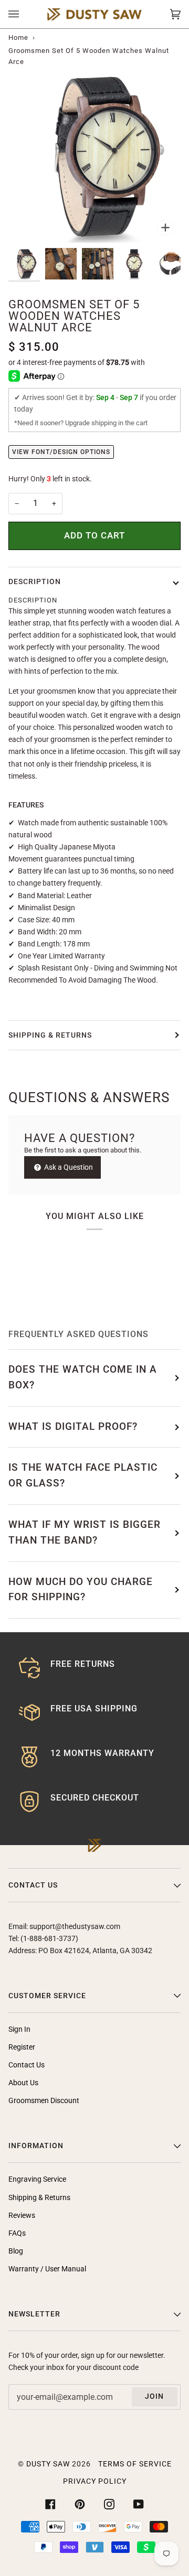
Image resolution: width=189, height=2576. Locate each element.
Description (35, 582)
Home (18, 37)
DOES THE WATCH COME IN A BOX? (83, 1377)
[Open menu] (24, 14)
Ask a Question (68, 1167)
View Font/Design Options (61, 452)
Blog (16, 2251)
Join (154, 2396)
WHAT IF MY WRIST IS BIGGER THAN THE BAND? (85, 1533)
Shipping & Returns (50, 1035)
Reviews (22, 2216)
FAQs (17, 2233)
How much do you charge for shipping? (81, 1590)
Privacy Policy (95, 2481)
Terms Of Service (135, 2464)
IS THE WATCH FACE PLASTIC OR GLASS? (83, 1475)
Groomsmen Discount (44, 2101)
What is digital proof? (73, 1427)
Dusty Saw (48, 2464)
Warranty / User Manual (47, 2269)
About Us (23, 2083)
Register (22, 2047)
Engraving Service (37, 2179)
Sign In (19, 2029)
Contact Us (27, 2065)
